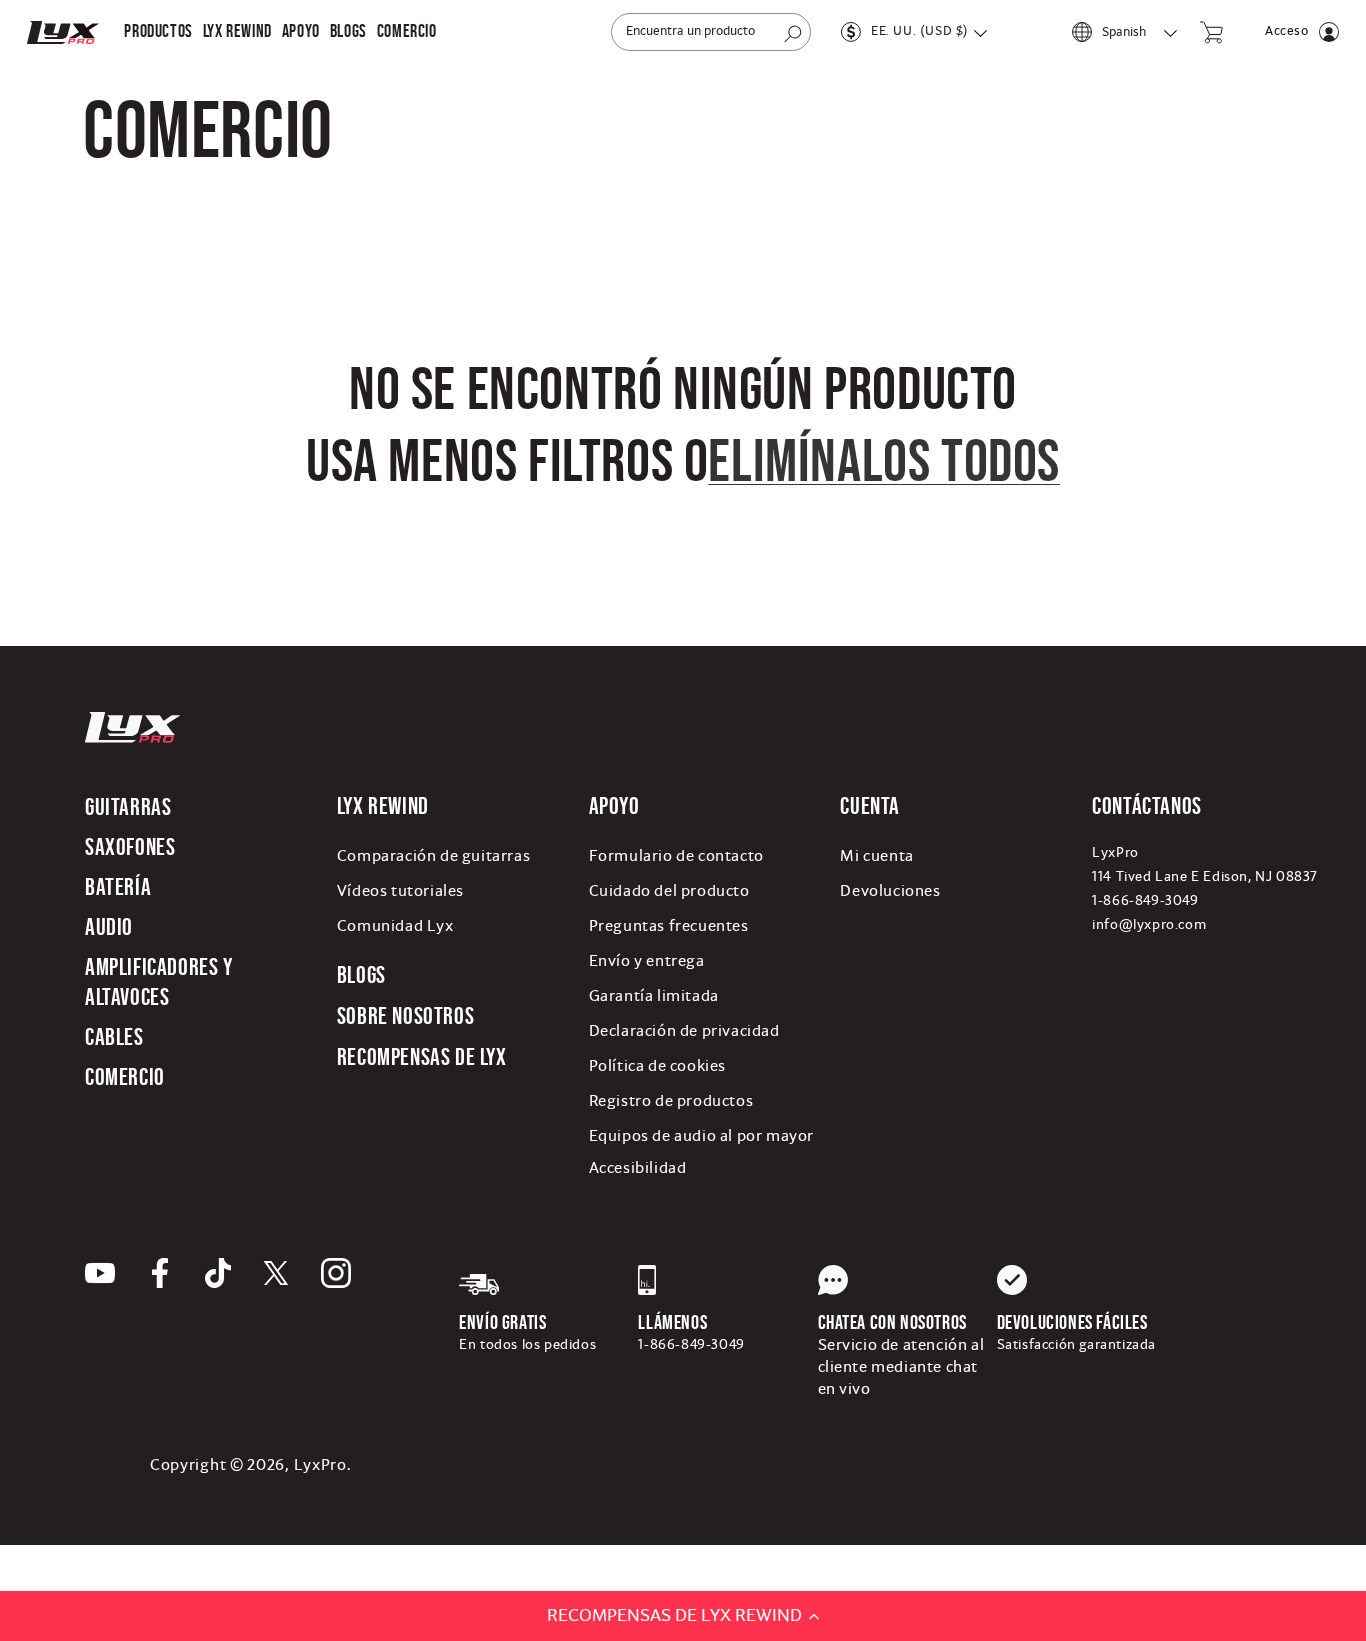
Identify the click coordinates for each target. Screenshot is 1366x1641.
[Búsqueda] (793, 34)
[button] (158, 31)
